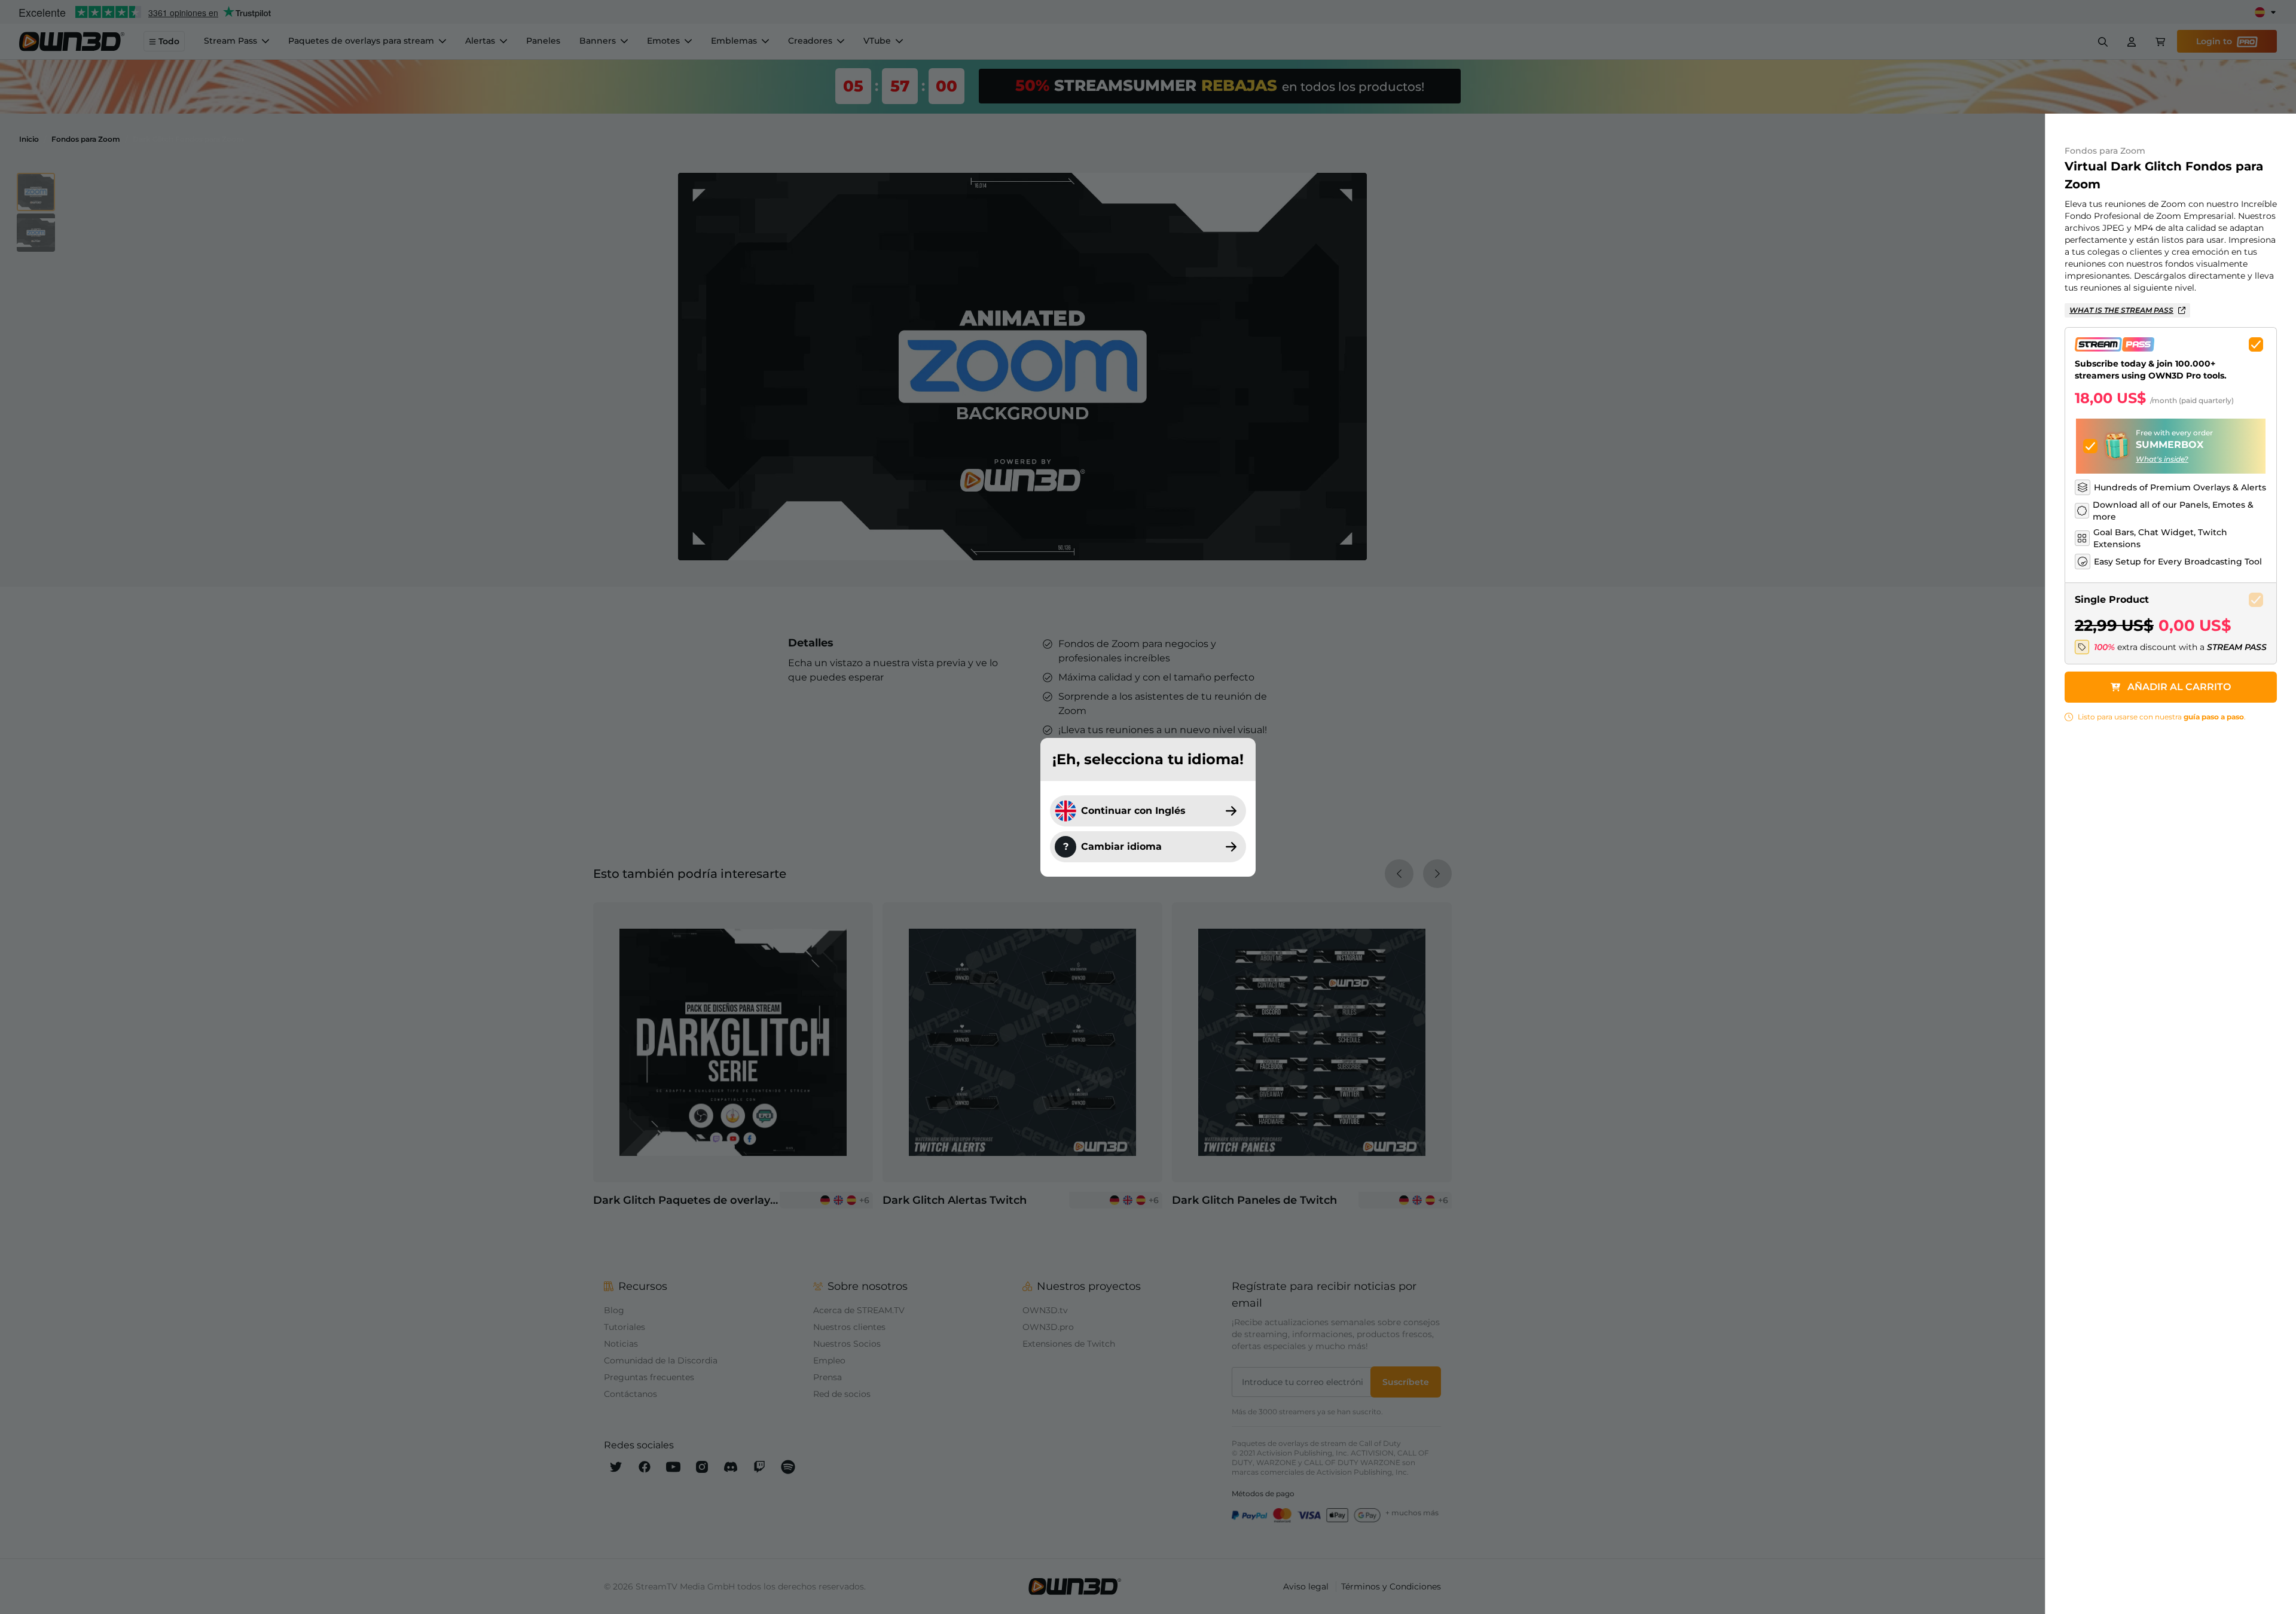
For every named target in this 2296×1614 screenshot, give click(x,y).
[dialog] (1148, 807)
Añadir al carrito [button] (2179, 687)
